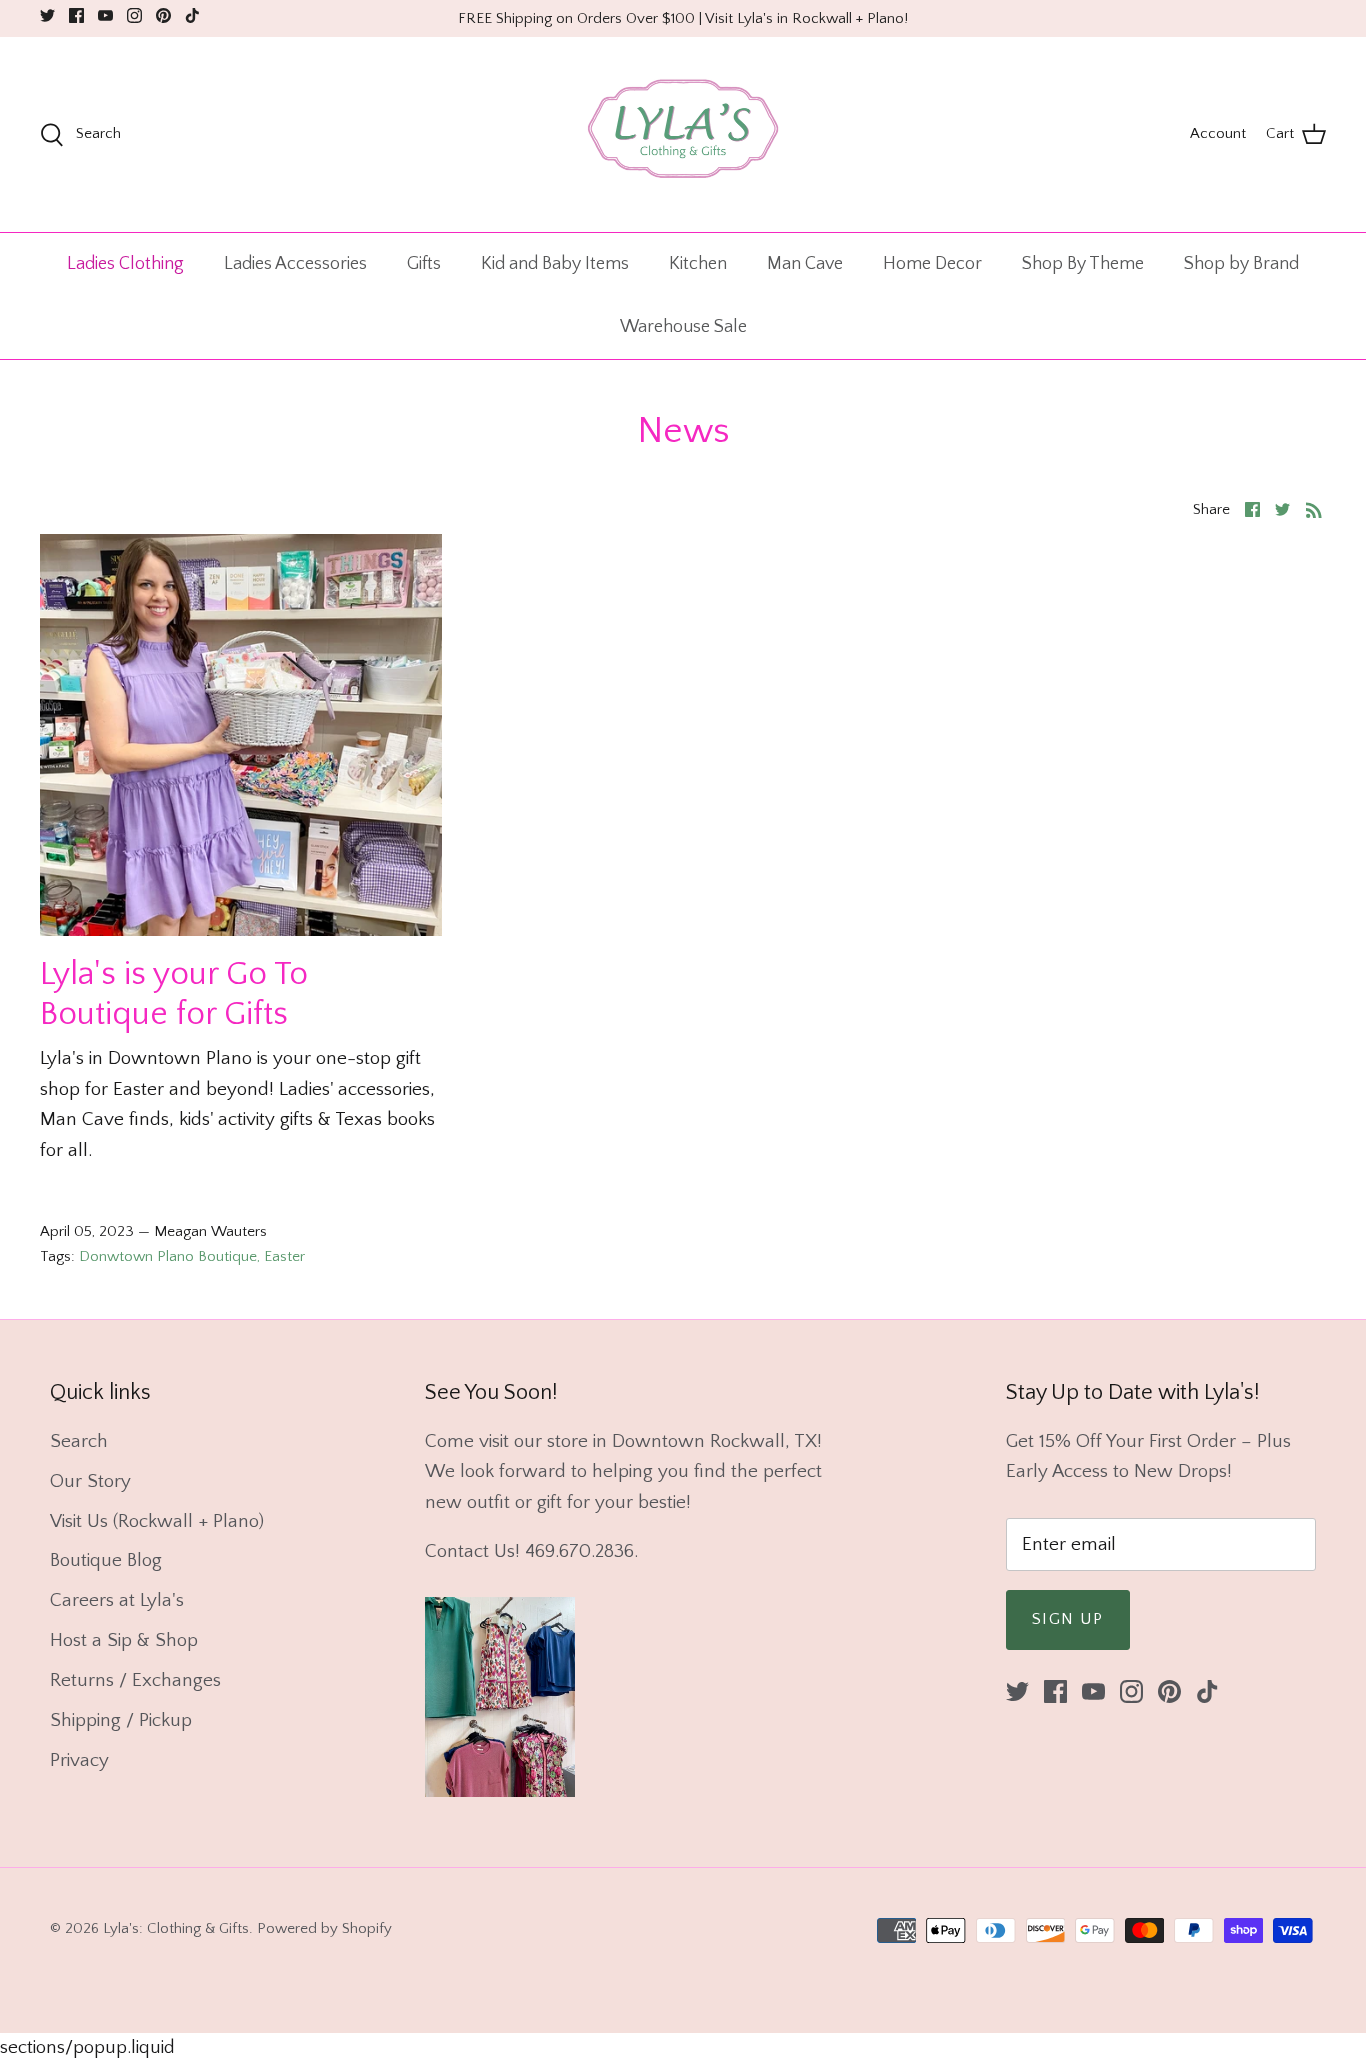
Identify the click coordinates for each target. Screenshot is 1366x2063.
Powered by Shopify (324, 1928)
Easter (284, 1256)
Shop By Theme (1083, 264)
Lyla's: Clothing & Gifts (176, 1928)
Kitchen (698, 264)
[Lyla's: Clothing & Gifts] (683, 134)
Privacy (79, 1760)
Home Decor (932, 264)
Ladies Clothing (125, 264)
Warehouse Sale (683, 327)
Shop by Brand (1241, 264)
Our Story (90, 1481)
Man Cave (805, 264)
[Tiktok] (192, 15)
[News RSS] (1314, 509)
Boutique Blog (106, 1560)
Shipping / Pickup (121, 1720)
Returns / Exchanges (135, 1680)
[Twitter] (47, 15)
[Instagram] (134, 15)
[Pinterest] (163, 15)
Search (79, 1441)
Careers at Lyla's (117, 1600)
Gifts (424, 264)
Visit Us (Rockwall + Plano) (157, 1521)
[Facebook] (76, 15)
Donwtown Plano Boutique (168, 1256)
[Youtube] (105, 15)
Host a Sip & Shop (124, 1640)
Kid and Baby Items (555, 264)
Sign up (1068, 1619)
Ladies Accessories (295, 264)
